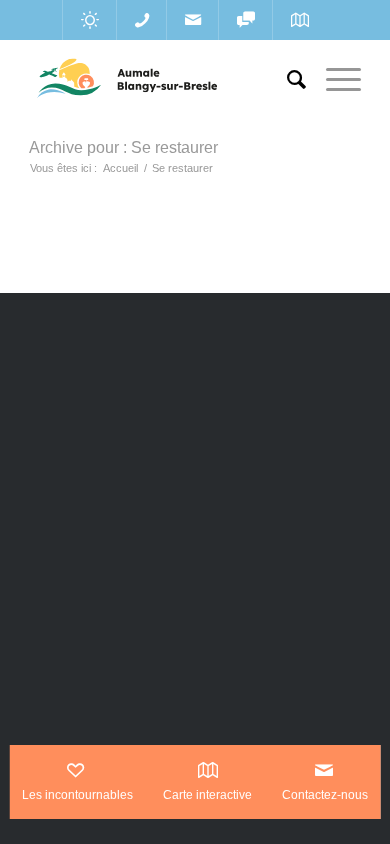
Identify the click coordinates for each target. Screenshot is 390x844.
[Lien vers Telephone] (141, 20)
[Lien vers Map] (299, 20)
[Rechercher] (286, 80)
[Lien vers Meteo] (89, 20)
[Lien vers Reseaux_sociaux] (245, 20)
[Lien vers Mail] (192, 20)
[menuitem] (286, 80)
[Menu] (333, 80)
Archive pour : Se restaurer (123, 147)
